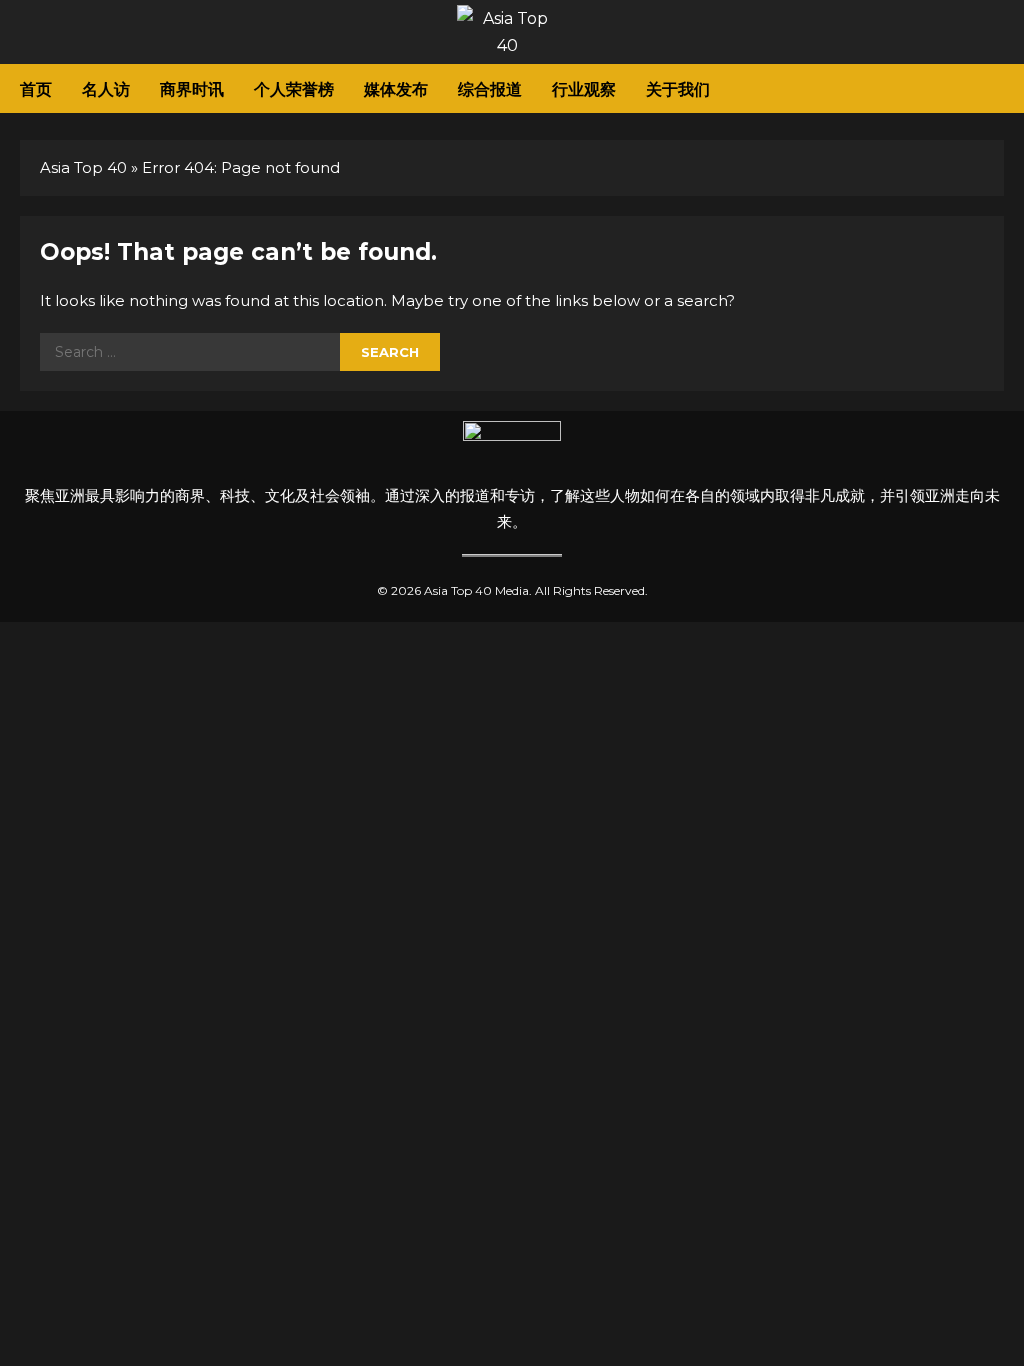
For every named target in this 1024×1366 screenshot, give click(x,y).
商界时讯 (192, 88)
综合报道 (490, 88)
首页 (36, 88)
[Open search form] (998, 89)
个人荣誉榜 (294, 88)
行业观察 (584, 88)
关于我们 (678, 88)
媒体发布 (396, 88)
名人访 (106, 88)
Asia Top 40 (83, 167)
